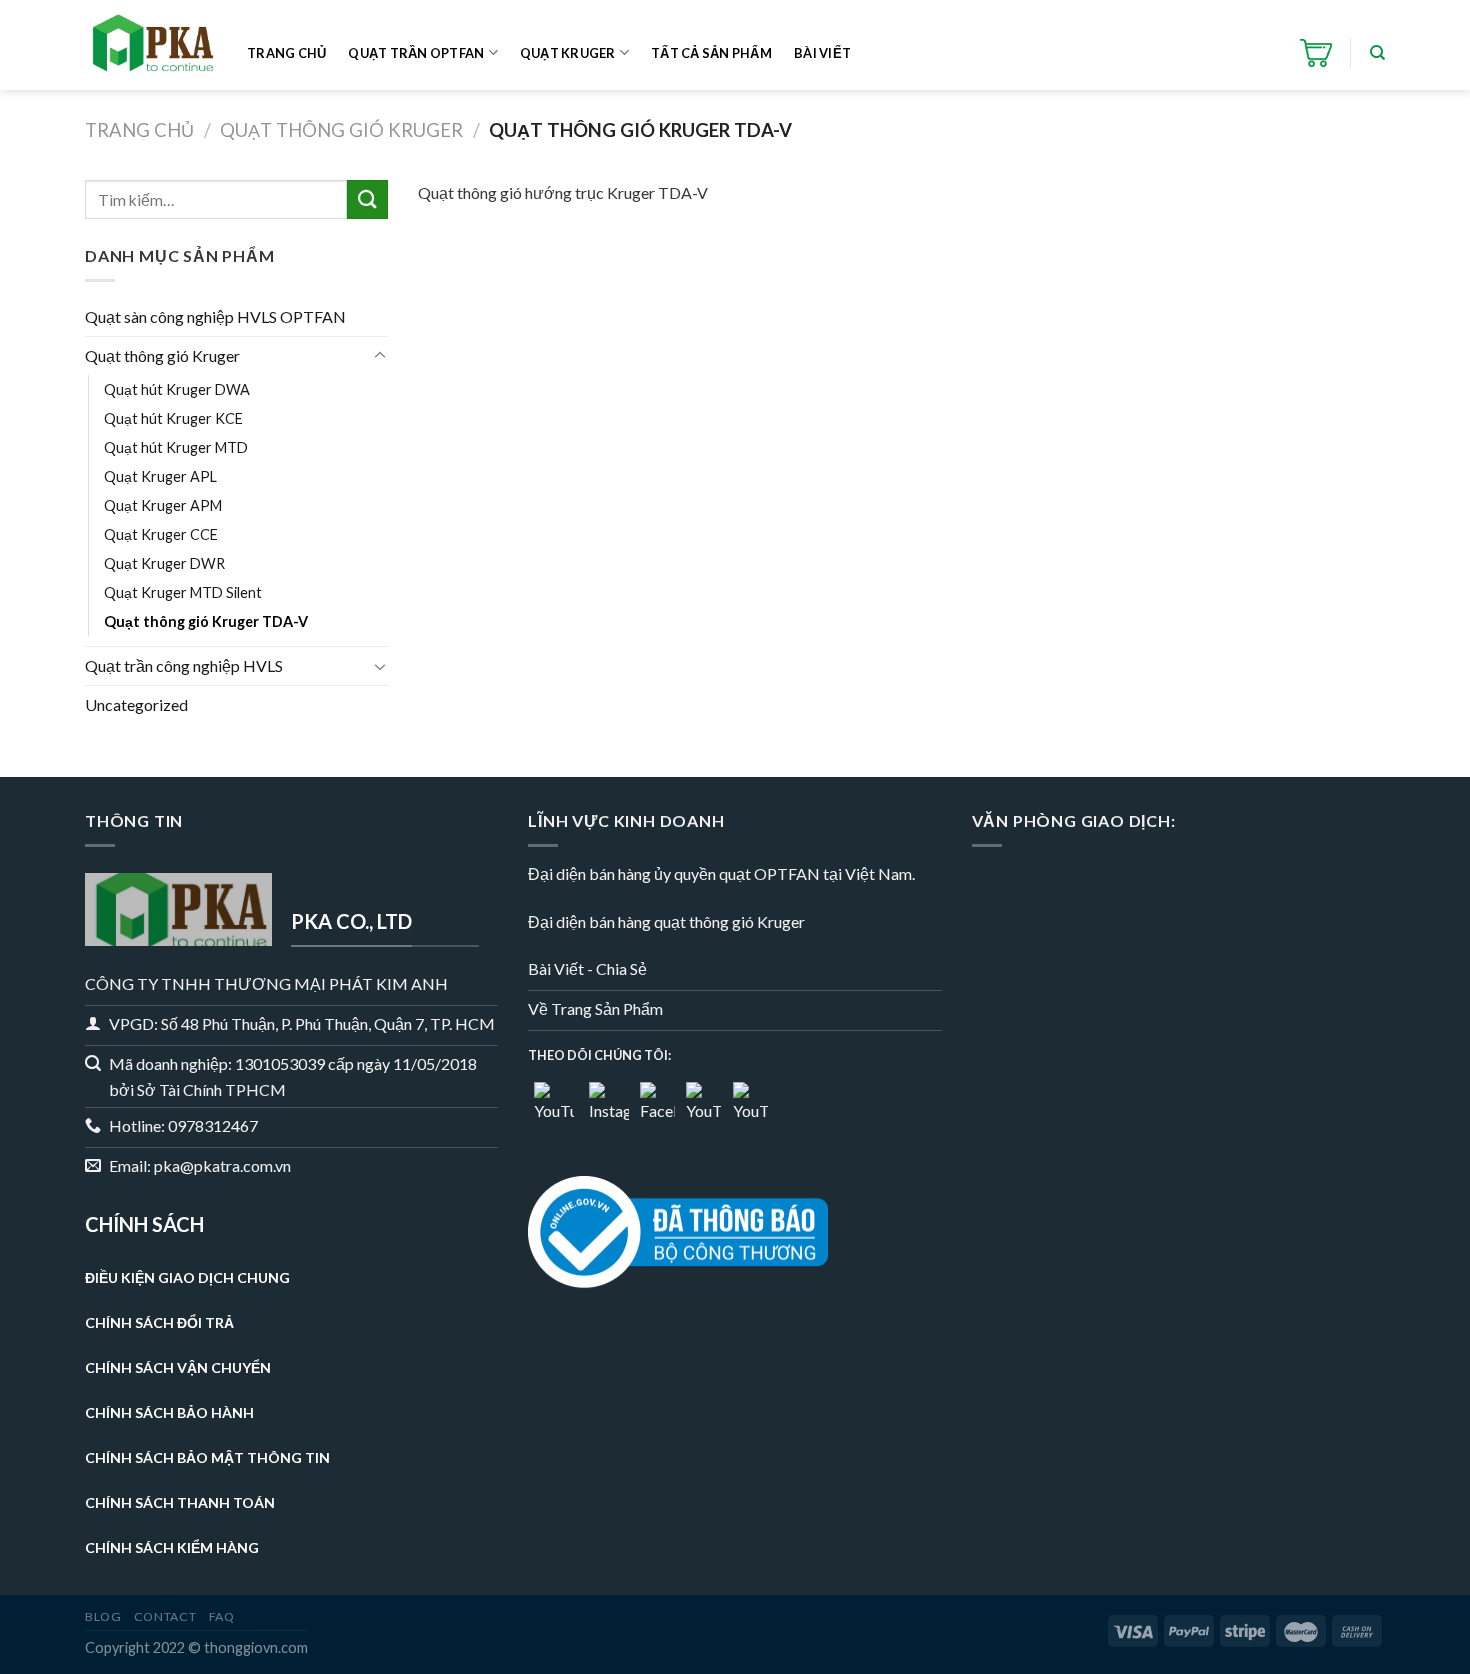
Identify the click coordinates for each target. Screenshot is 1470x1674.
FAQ (222, 1616)
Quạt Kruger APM (163, 505)
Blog (103, 1616)
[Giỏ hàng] (1316, 53)
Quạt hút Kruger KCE (173, 418)
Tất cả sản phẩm (711, 53)
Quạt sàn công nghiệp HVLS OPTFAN (215, 316)
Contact (165, 1616)
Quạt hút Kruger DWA (177, 389)
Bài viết (822, 53)
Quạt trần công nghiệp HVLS (184, 665)
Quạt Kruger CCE (161, 534)
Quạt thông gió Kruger (341, 130)
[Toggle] (380, 356)
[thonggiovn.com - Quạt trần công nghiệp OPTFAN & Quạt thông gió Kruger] (151, 45)
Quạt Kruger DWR (164, 563)
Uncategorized (136, 704)
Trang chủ (286, 53)
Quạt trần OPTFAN (416, 53)
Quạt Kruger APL (160, 476)
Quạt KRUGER (568, 53)
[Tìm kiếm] (1377, 53)
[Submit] (367, 199)
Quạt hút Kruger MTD (176, 447)
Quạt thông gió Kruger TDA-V (206, 621)
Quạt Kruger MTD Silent (183, 592)
